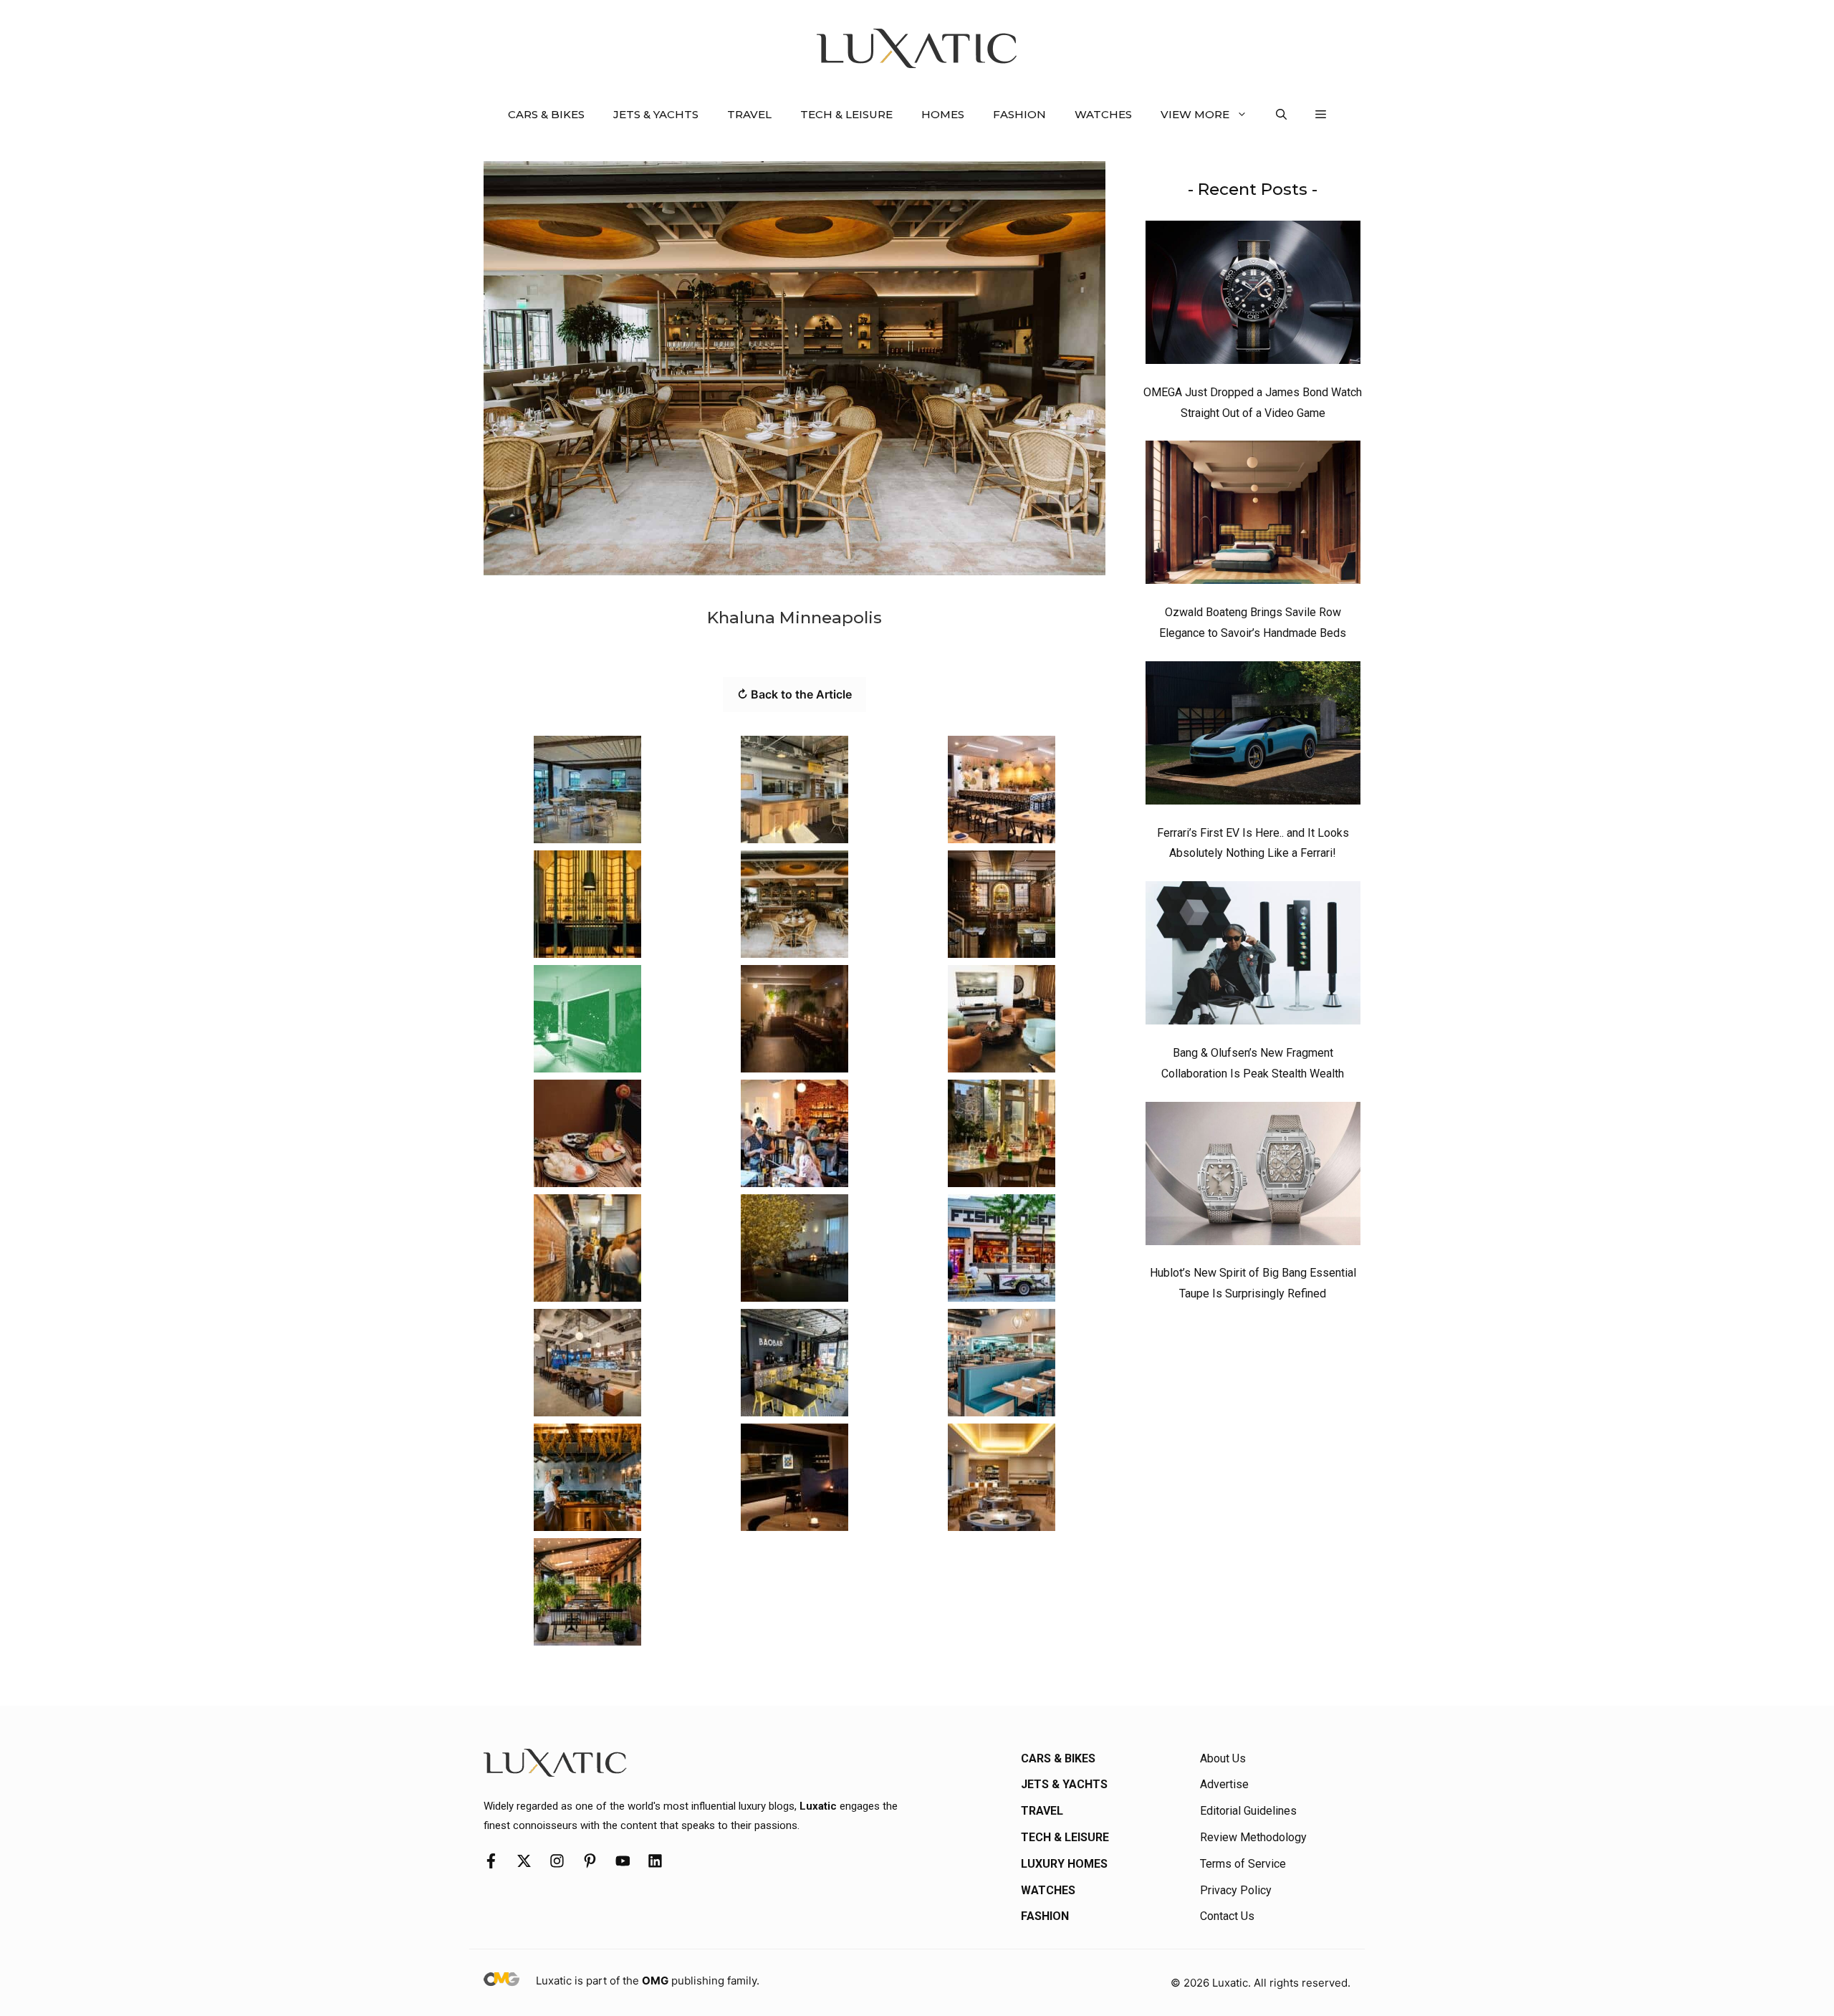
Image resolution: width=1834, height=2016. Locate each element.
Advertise (1224, 1784)
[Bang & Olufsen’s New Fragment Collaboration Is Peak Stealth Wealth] (1253, 956)
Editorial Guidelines (1248, 1811)
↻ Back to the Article (794, 694)
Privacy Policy (1236, 1890)
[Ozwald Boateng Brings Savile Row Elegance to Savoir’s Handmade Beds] (1253, 516)
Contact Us (1227, 1916)
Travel (749, 114)
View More (1195, 114)
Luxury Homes (1064, 1864)
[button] (1281, 115)
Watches (1103, 114)
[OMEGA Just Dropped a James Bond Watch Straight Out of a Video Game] (1253, 296)
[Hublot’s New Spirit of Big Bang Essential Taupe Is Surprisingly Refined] (1253, 1177)
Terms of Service (1243, 1864)
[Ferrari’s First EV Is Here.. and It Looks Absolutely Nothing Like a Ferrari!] (1253, 736)
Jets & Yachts (656, 114)
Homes (943, 114)
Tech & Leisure (846, 114)
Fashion (1019, 114)
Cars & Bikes (546, 114)
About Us (1223, 1758)
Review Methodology (1253, 1837)
